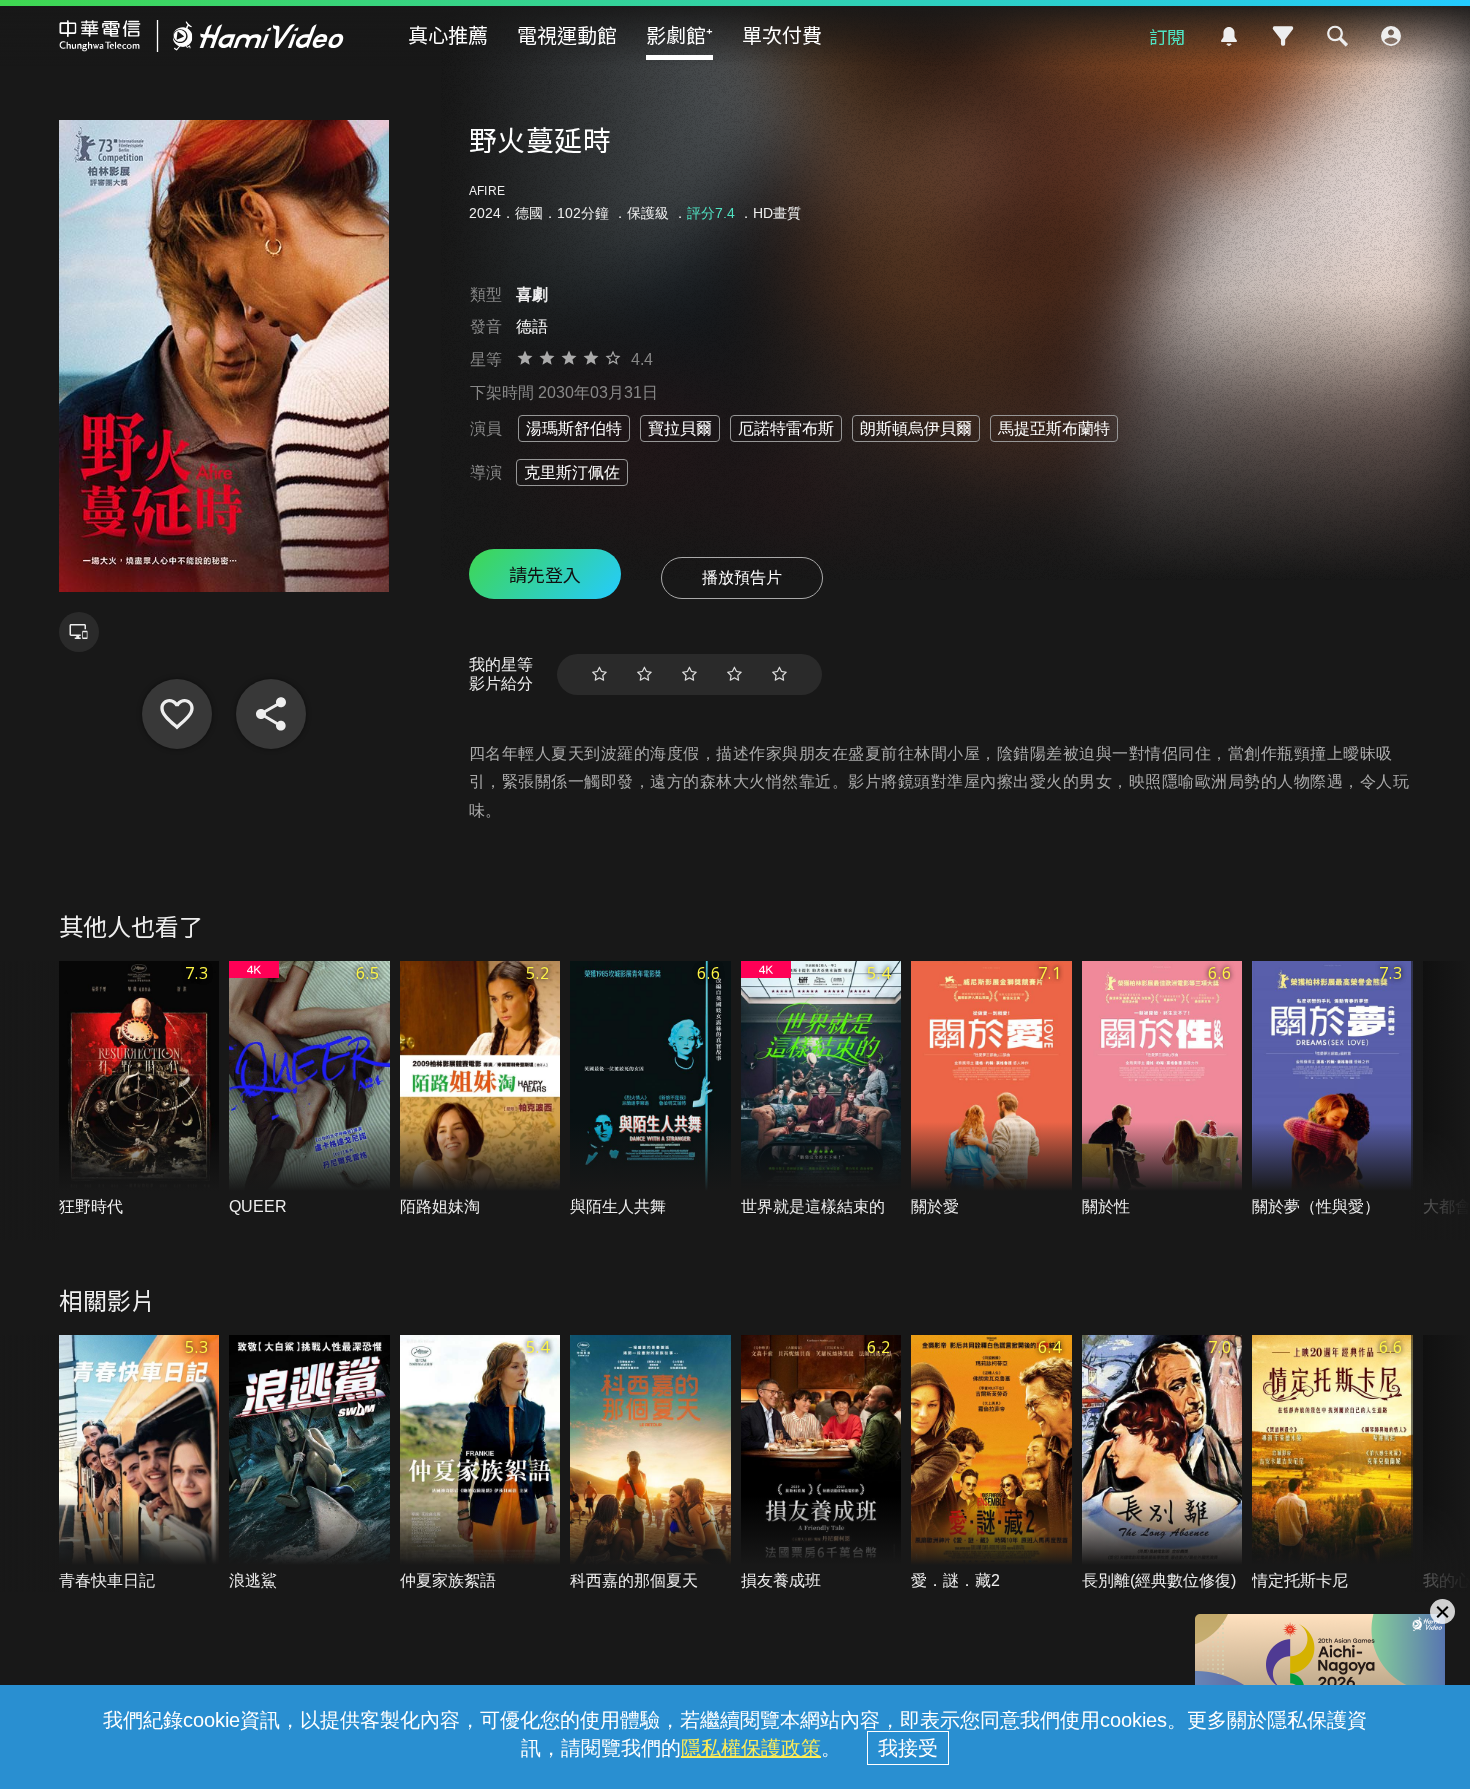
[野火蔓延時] (177, 714)
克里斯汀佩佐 (572, 472)
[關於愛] (991, 1089)
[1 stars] (599, 674)
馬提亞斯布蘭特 (1054, 428)
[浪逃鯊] (309, 1463)
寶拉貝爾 (680, 428)
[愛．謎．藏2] (991, 1463)
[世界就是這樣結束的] (821, 1089)
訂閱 (1167, 36)
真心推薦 (448, 34)
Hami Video (201, 36)
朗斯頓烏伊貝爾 (916, 428)
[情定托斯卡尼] (1332, 1463)
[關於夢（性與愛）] (1332, 1089)
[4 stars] (734, 674)
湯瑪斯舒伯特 (574, 428)
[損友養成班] (821, 1463)
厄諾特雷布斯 (786, 428)
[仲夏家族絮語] (480, 1463)
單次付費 (782, 34)
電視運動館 (567, 34)
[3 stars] (689, 674)
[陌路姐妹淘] (480, 1089)
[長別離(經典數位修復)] (1162, 1463)
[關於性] (1162, 1089)
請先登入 (545, 574)
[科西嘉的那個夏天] (650, 1463)
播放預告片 (742, 577)
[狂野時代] (139, 1089)
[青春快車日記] (139, 1463)
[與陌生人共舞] (650, 1089)
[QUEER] (309, 1089)
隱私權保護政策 (751, 1748)
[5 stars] (779, 674)
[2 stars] (644, 674)
